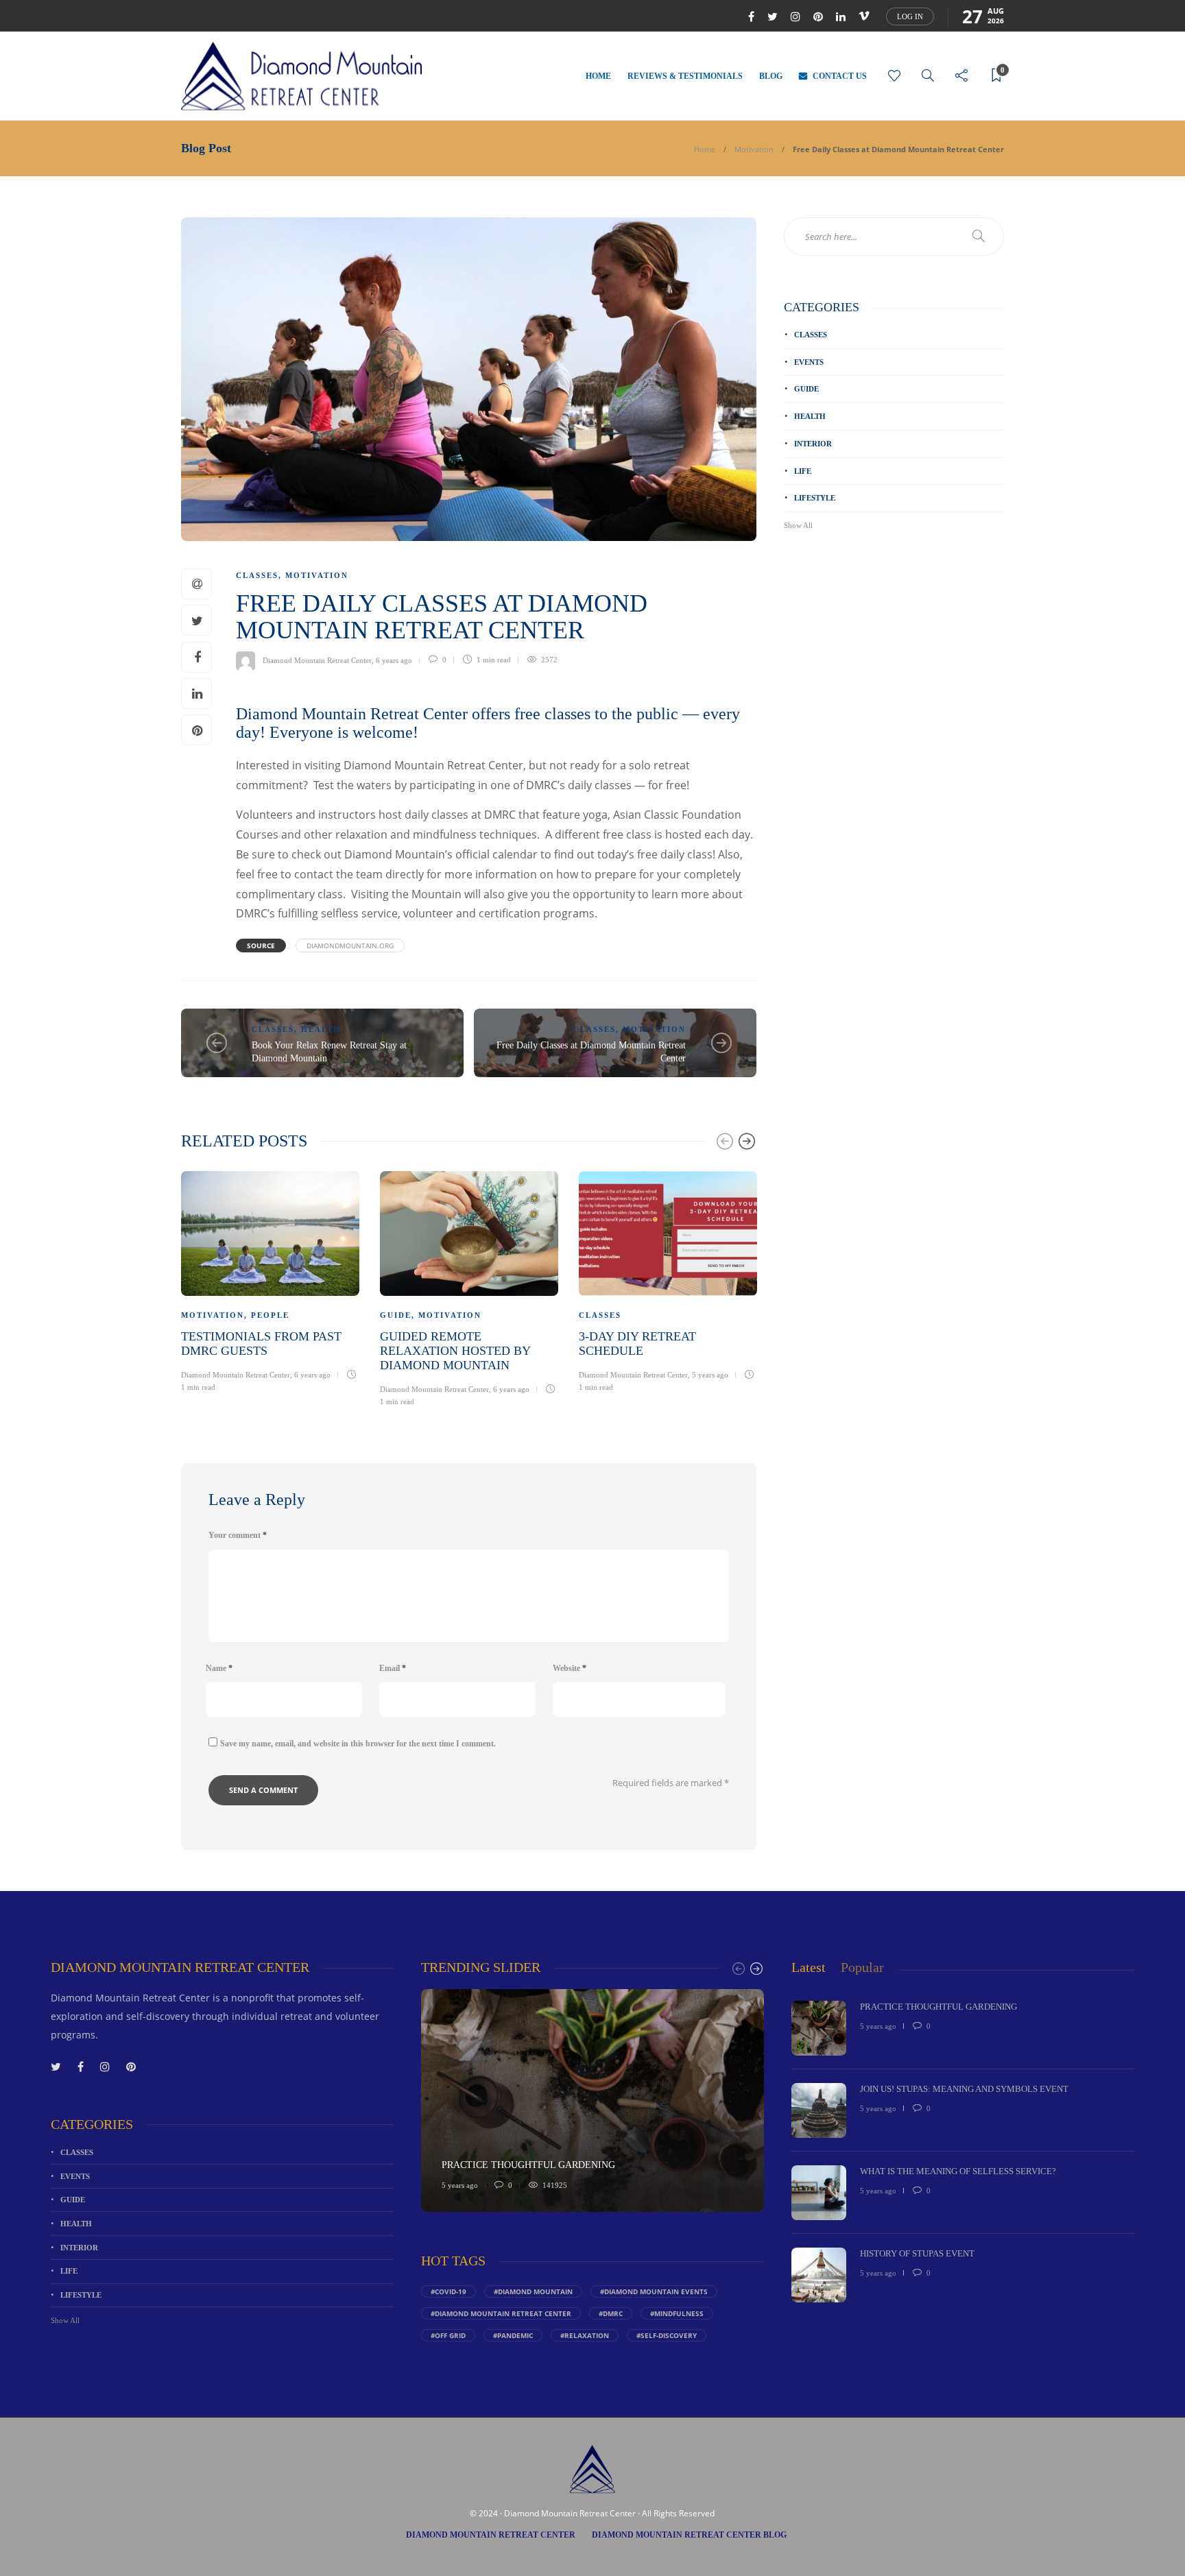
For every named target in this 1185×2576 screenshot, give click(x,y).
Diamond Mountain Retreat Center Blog (689, 2535)
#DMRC (611, 2313)
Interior (813, 444)
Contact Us (840, 76)
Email (393, 1668)
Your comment (238, 1535)
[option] (270, 1280)
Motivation (754, 149)
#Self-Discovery (667, 2335)
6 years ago (394, 660)
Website (570, 1668)
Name (219, 1668)
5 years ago (710, 1375)
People (270, 1315)
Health (321, 1029)
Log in (910, 16)
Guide (396, 1315)
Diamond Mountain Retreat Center (317, 660)
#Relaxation (585, 2335)
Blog (771, 76)
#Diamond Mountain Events (654, 2291)
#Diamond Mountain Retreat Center (501, 2313)
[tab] (809, 1967)
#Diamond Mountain (533, 2291)
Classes (257, 575)
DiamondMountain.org (350, 946)
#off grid (448, 2335)
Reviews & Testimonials (685, 76)
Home (598, 76)
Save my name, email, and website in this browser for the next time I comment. (358, 1744)
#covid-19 (448, 2291)
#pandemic (513, 2335)
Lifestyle (815, 498)
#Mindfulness (677, 2313)
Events (809, 362)
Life (803, 471)
